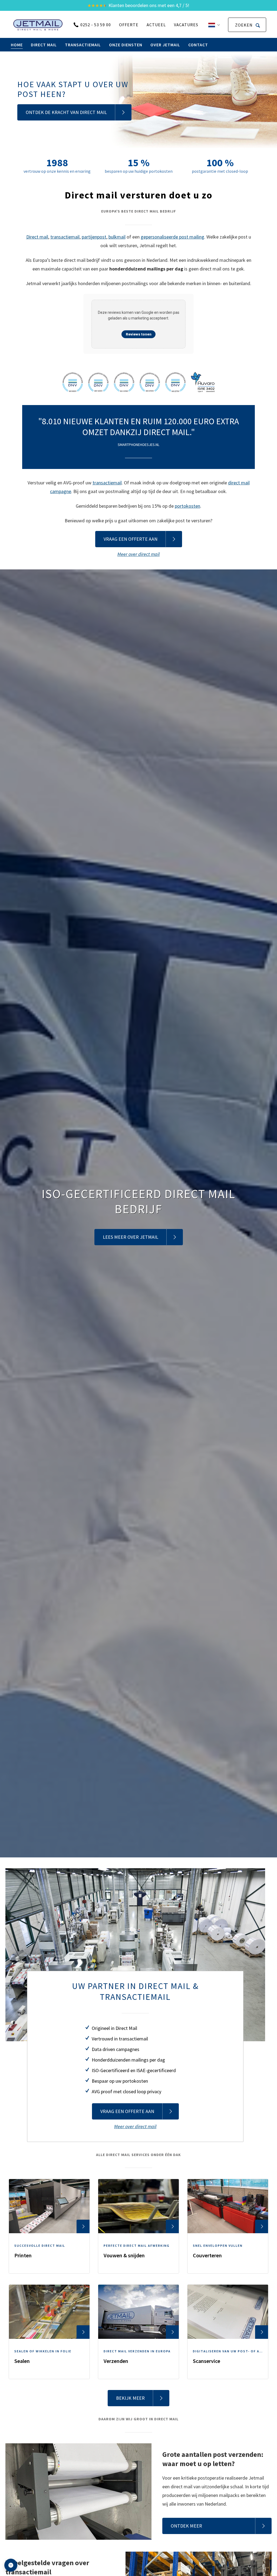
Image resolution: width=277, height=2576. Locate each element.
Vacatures (186, 25)
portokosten (187, 506)
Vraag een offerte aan (131, 539)
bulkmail (117, 237)
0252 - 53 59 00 (96, 25)
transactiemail (65, 237)
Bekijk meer (130, 2398)
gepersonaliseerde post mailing (172, 237)
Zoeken (244, 25)
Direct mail (37, 237)
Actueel (156, 25)
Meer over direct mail (138, 554)
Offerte (129, 25)
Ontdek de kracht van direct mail (66, 112)
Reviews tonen (139, 334)
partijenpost (94, 237)
